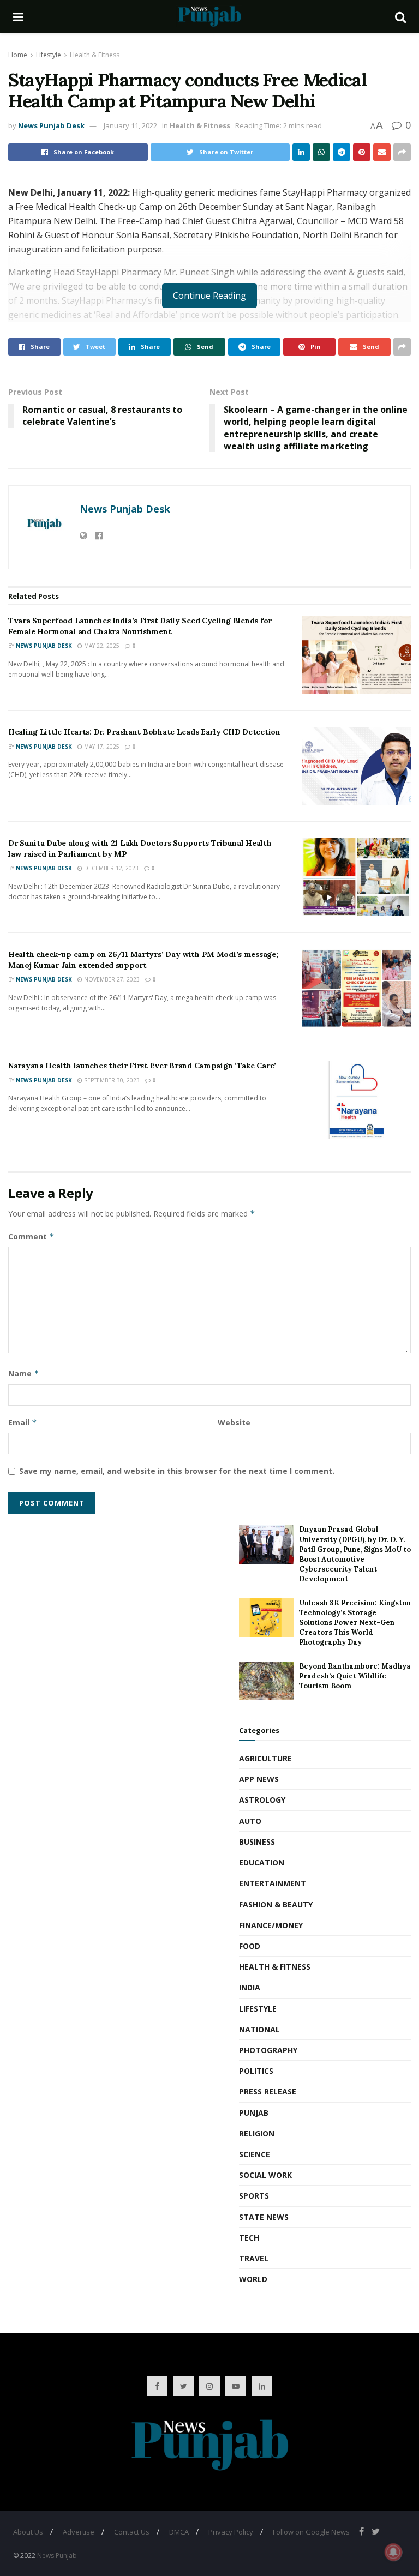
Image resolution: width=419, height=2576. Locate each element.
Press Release (268, 2092)
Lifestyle (49, 55)
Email (23, 1422)
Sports (254, 2196)
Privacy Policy (231, 2532)
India (250, 1987)
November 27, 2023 (111, 979)
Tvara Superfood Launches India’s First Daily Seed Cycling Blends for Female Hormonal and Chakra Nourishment (140, 626)
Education (262, 1862)
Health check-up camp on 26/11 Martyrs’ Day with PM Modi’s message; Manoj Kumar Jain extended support (143, 960)
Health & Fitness (95, 55)
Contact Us (132, 2532)
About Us (28, 2532)
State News (264, 2217)
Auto (250, 1821)
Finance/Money (271, 1925)
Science (255, 2154)
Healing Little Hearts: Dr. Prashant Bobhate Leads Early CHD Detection (144, 732)
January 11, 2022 (130, 125)
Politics (256, 2071)
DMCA (179, 2532)
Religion (257, 2133)
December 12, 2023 (110, 868)
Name (24, 1373)
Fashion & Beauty (276, 1904)
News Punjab (57, 2556)
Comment (31, 1236)
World (253, 2279)
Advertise (79, 2532)
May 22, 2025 (101, 646)
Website (234, 1422)
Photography (268, 2050)
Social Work (265, 2175)
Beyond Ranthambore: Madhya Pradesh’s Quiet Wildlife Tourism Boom (355, 1676)
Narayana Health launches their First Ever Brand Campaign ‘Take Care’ (142, 1066)
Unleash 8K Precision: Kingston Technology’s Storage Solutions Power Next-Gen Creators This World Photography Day (355, 1623)
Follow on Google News (311, 2532)
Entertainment (273, 1883)
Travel (254, 2258)
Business (257, 1842)
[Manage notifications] (393, 2552)
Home (18, 55)
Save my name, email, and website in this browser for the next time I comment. (177, 1471)
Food (250, 1946)
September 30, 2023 (111, 1080)
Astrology (262, 1800)
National (259, 2029)
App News (259, 1779)
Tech (249, 2238)
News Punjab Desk (51, 125)
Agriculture (265, 1758)
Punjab (254, 2113)
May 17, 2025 (101, 747)
